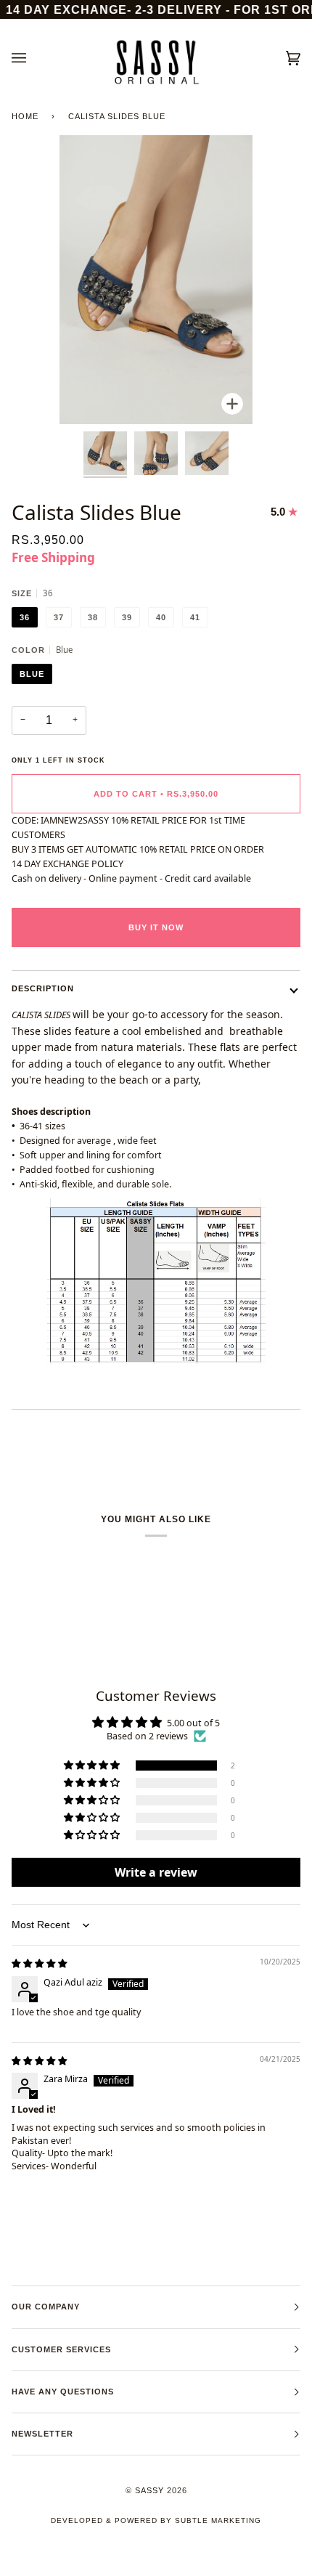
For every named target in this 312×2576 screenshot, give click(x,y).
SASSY (149, 2490)
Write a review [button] (156, 1872)
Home (25, 116)
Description (43, 988)
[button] (93, 1766)
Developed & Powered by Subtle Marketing (156, 2520)
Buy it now (156, 927)
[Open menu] (33, 58)
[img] (39, 1963)
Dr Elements (92, 2568)
